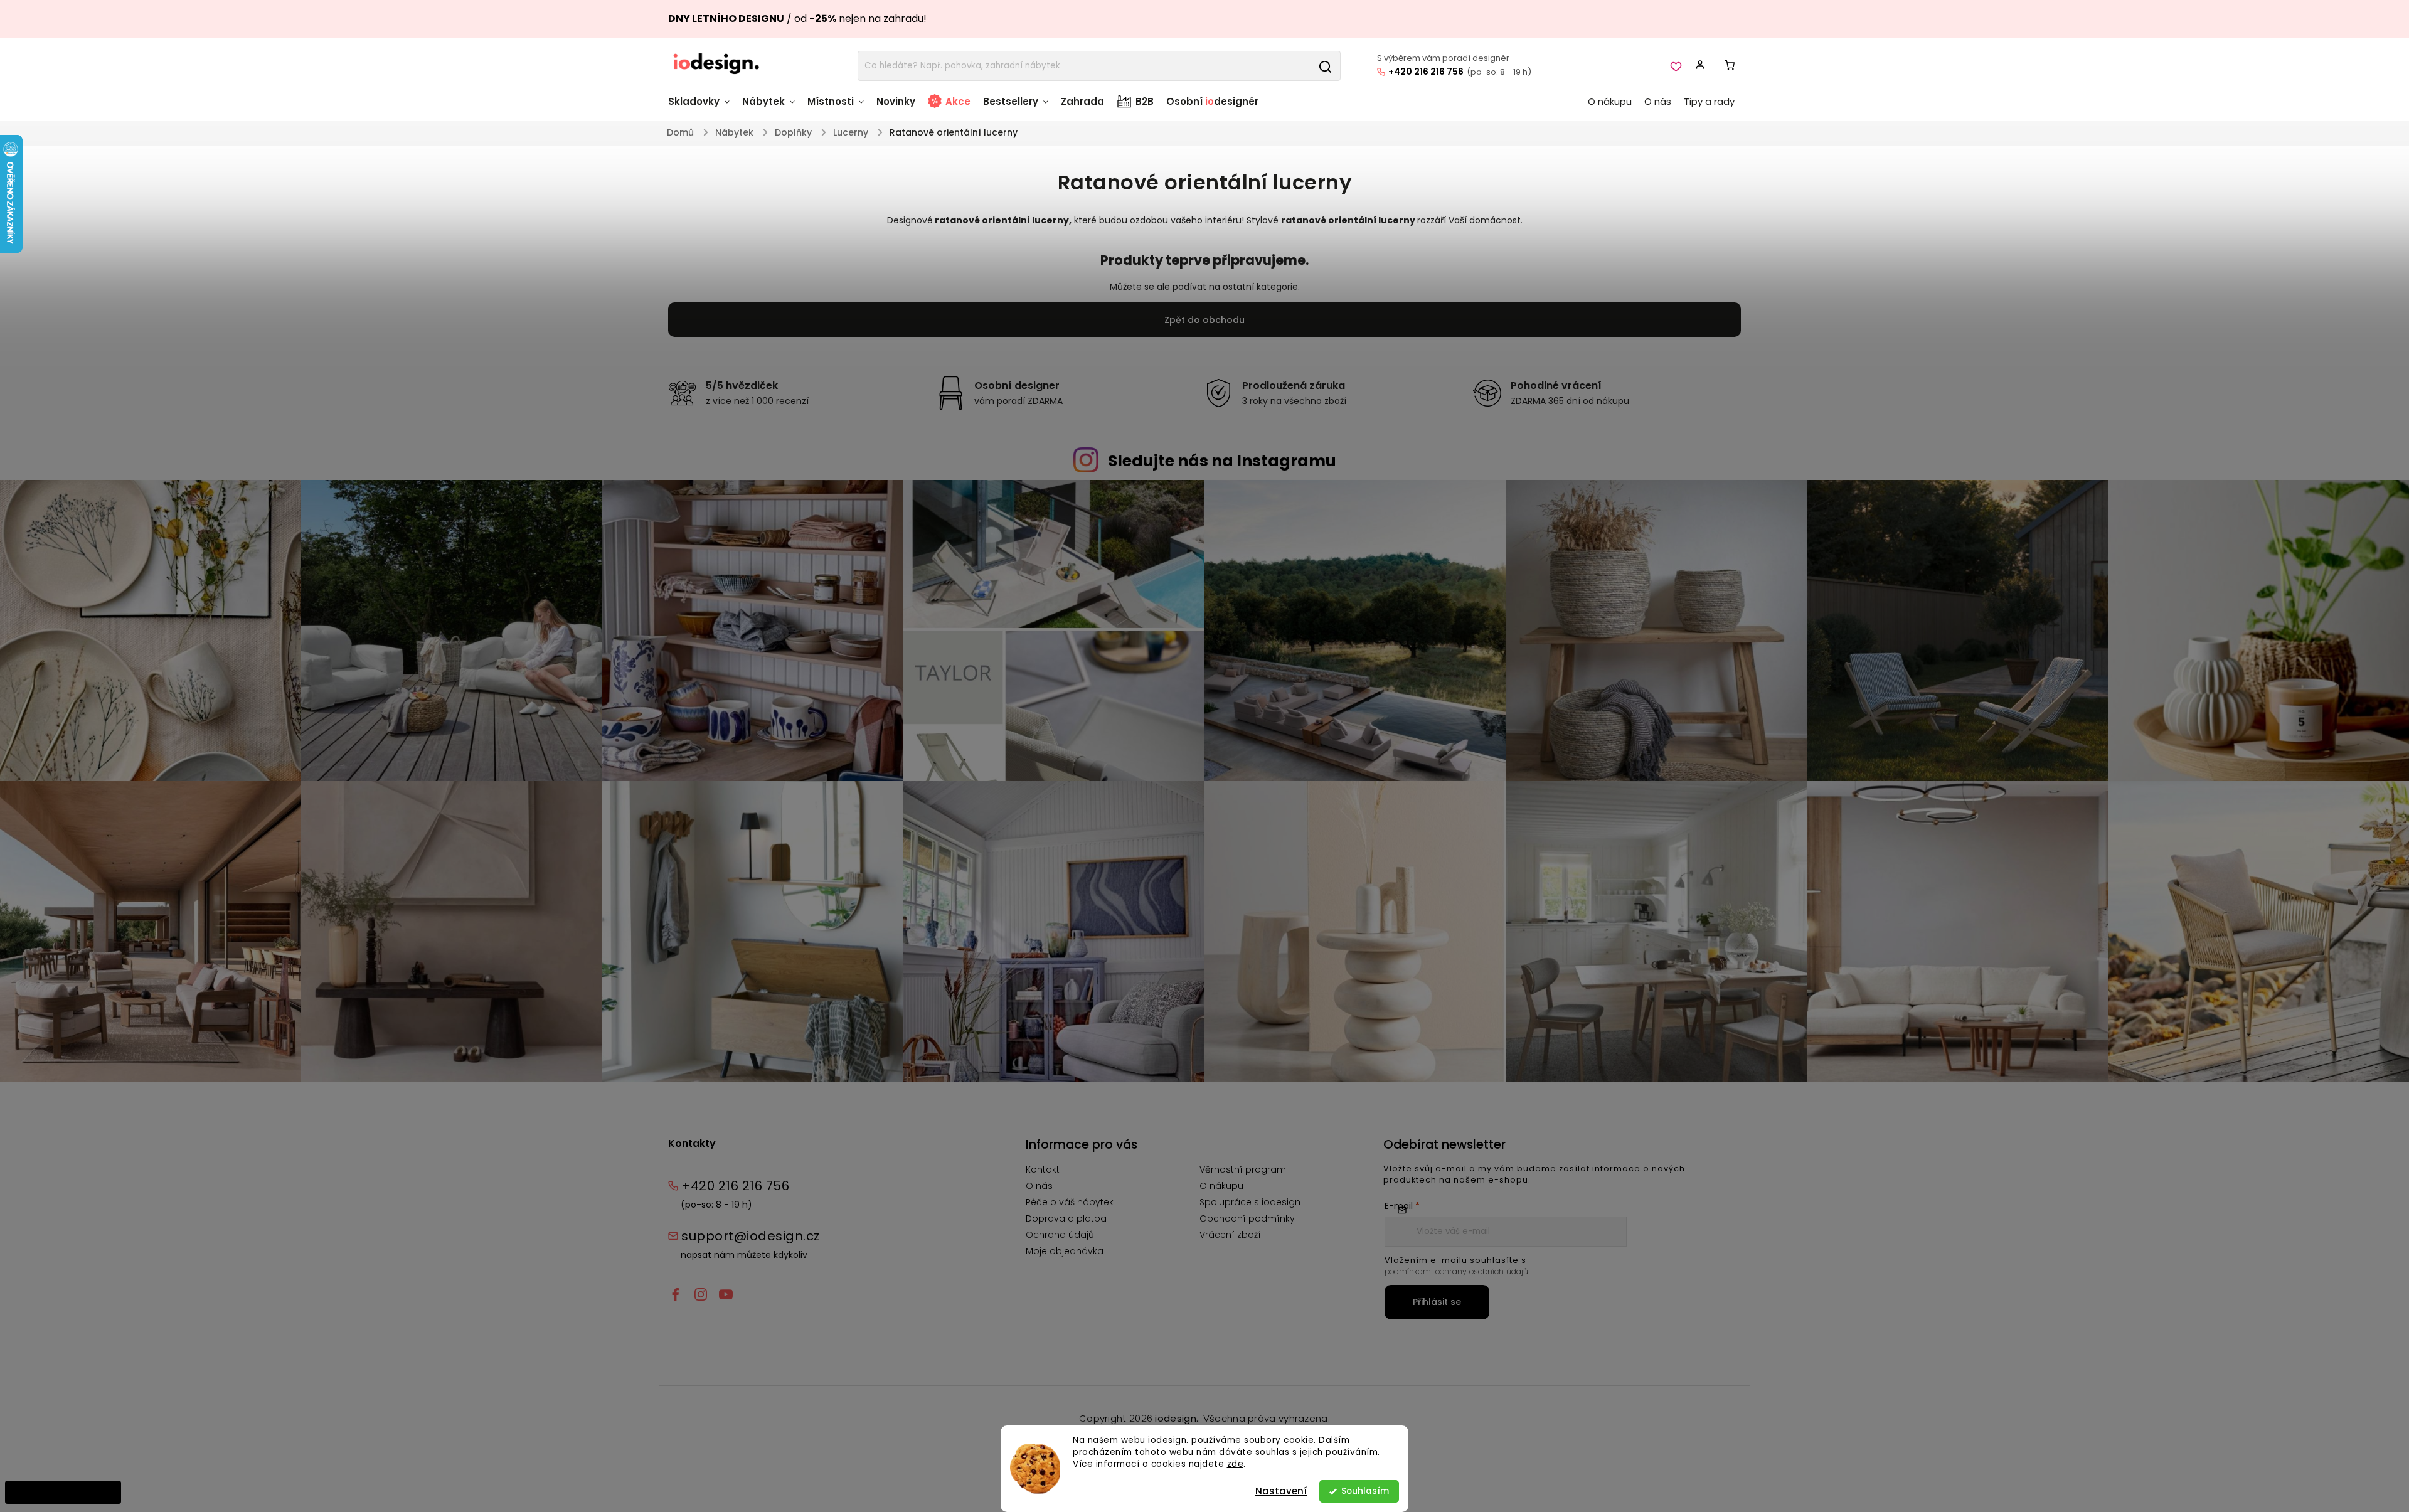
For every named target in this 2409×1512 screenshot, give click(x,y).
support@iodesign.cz (751, 1236)
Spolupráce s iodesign (1250, 1202)
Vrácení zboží (1230, 1235)
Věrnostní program (1243, 1169)
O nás (1039, 1186)
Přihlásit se (1437, 1302)
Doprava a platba (1066, 1218)
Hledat (1325, 66)
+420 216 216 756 (1426, 72)
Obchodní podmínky (1247, 1218)
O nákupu (1221, 1186)
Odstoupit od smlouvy (63, 1492)
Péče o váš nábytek (1070, 1202)
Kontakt (1043, 1169)
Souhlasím (1365, 1491)
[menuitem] (702, 108)
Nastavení (1281, 1491)
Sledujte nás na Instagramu (1222, 461)
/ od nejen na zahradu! (797, 19)
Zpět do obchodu (1204, 320)
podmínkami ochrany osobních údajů (1456, 1271)
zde (1236, 1464)
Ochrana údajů (1060, 1235)
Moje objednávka (1065, 1251)
